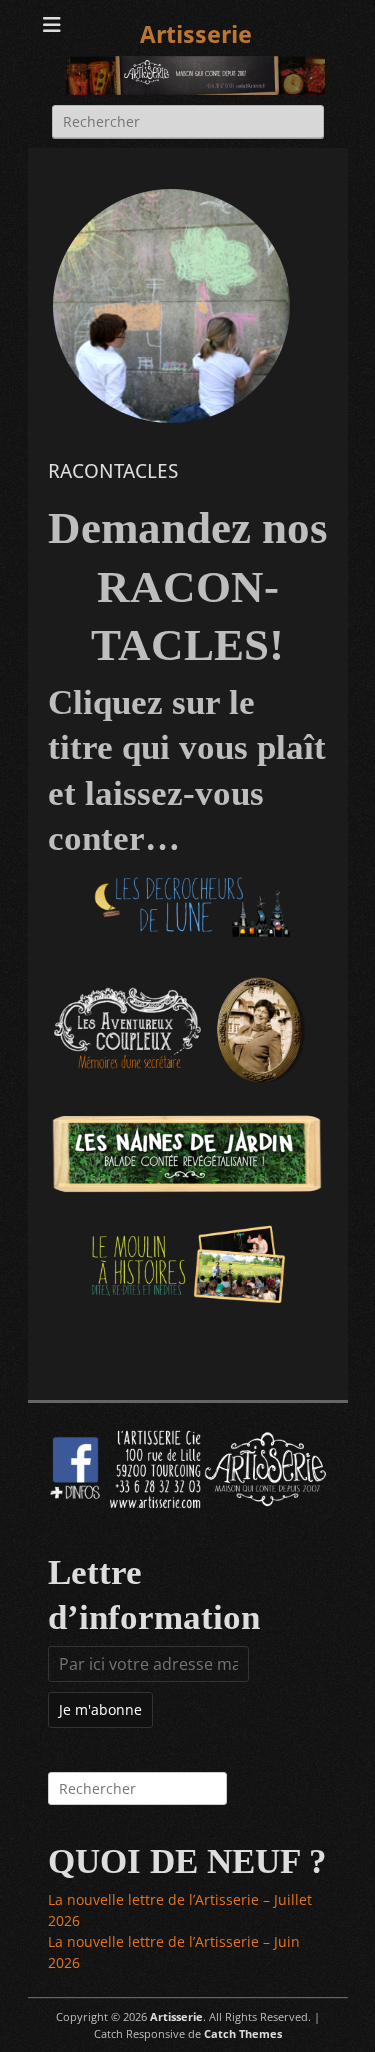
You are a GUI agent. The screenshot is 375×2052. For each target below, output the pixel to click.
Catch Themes (243, 2033)
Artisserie (196, 35)
